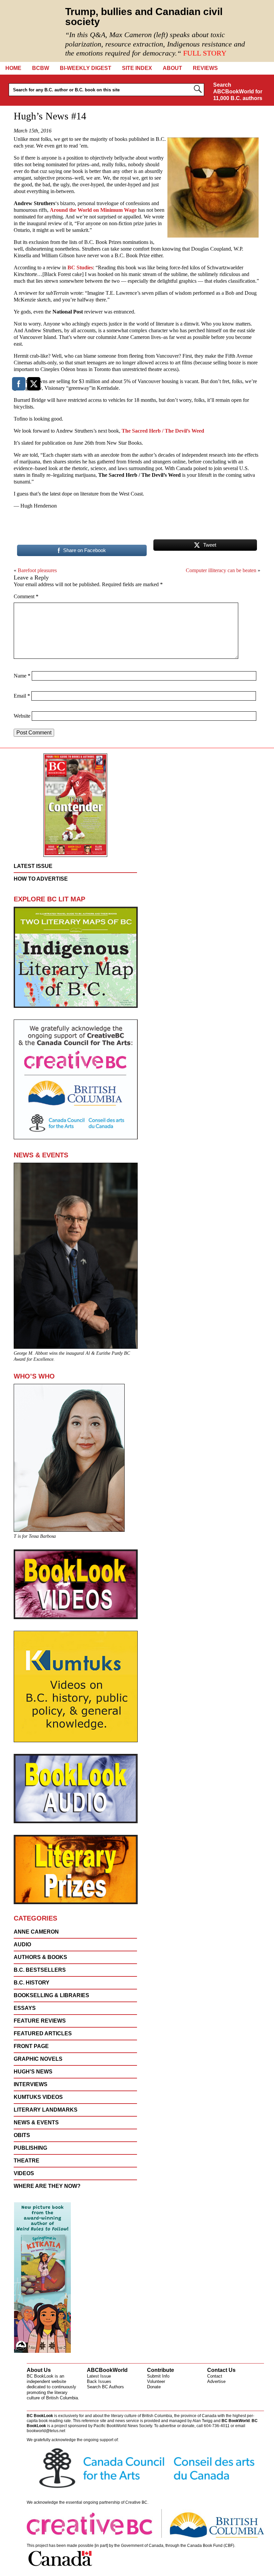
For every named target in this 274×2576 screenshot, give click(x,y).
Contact (215, 2376)
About (172, 68)
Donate (154, 2387)
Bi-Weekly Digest (86, 68)
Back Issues (99, 2381)
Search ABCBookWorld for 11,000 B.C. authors (238, 92)
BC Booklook (31, 31)
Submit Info (158, 2376)
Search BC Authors (105, 2387)
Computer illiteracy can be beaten (221, 570)
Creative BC (136, 2502)
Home (13, 68)
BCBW (41, 68)
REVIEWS (205, 68)
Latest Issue (99, 2376)
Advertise (216, 2381)
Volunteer (156, 2381)
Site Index (137, 68)
